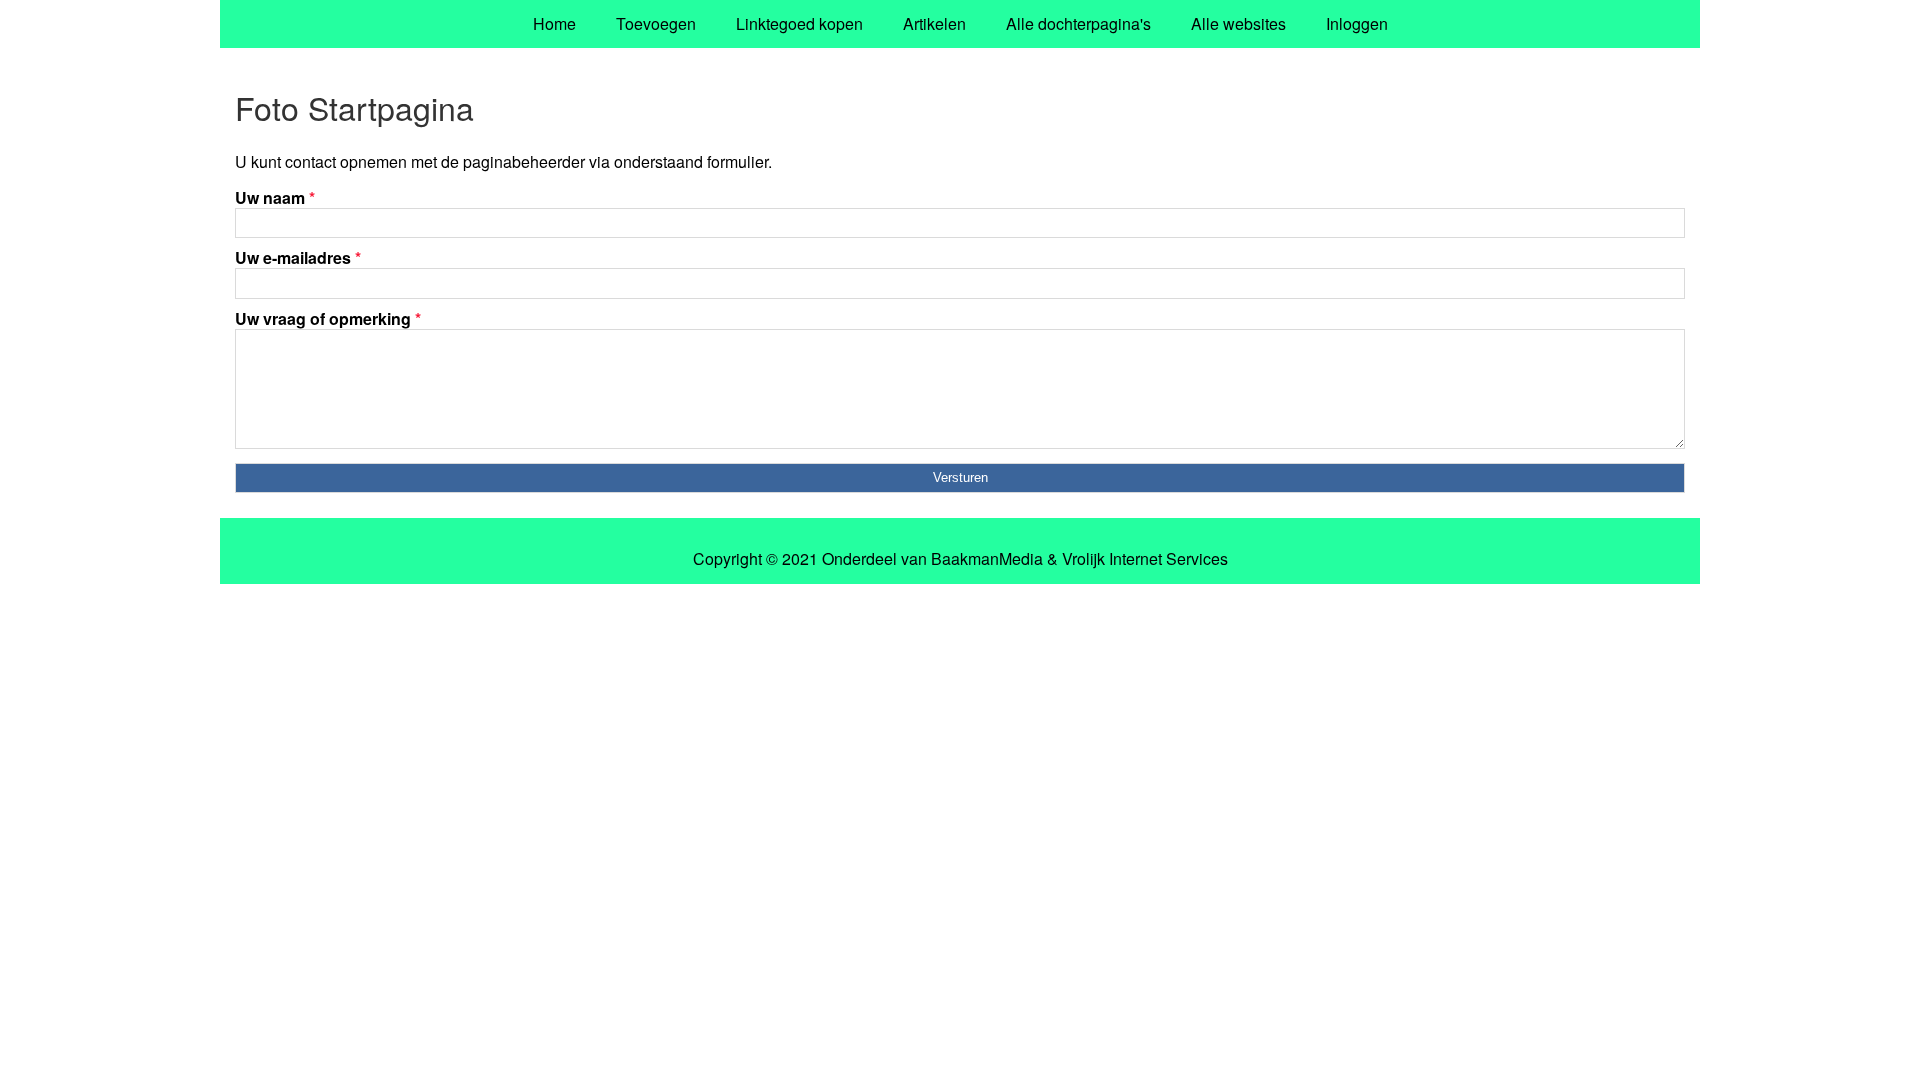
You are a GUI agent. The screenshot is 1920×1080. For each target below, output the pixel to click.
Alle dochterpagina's (1078, 23)
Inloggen (1357, 23)
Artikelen (934, 23)
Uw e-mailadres (298, 257)
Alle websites (1238, 23)
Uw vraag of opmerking (328, 318)
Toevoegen (656, 23)
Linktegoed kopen (799, 23)
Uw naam (275, 197)
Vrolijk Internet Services (1145, 559)
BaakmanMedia (987, 559)
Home (554, 23)
